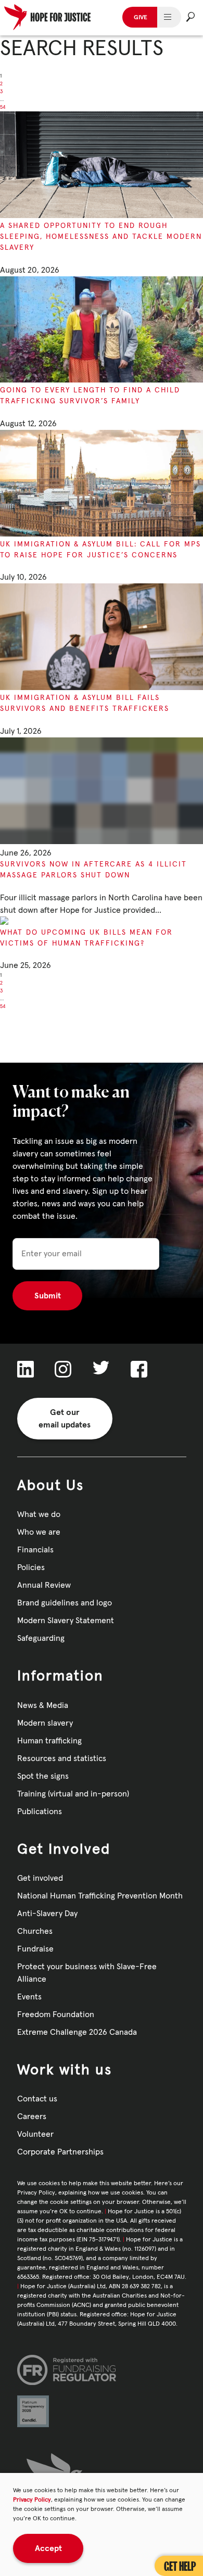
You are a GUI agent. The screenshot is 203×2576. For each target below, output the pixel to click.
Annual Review (44, 1585)
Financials (35, 1550)
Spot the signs (43, 1776)
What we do (39, 1514)
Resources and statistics (62, 1758)
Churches (35, 1931)
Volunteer (35, 2134)
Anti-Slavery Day (47, 1914)
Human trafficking (49, 1741)
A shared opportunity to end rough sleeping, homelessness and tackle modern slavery (101, 237)
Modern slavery (45, 1723)
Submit (48, 1296)
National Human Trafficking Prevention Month (100, 1896)
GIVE (141, 18)
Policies (31, 1567)
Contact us (37, 2099)
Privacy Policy (32, 2500)
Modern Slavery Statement (66, 1621)
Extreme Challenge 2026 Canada (77, 2032)
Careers (32, 2116)
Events (29, 1997)
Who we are (39, 1532)
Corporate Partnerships (60, 2152)
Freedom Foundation (56, 2014)
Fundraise (35, 1949)
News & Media (43, 1705)
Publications (40, 1812)
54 (3, 107)
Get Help (180, 2566)
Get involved (40, 1878)
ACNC (81, 2305)
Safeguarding (41, 1638)
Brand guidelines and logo (65, 1603)
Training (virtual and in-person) (73, 1794)
